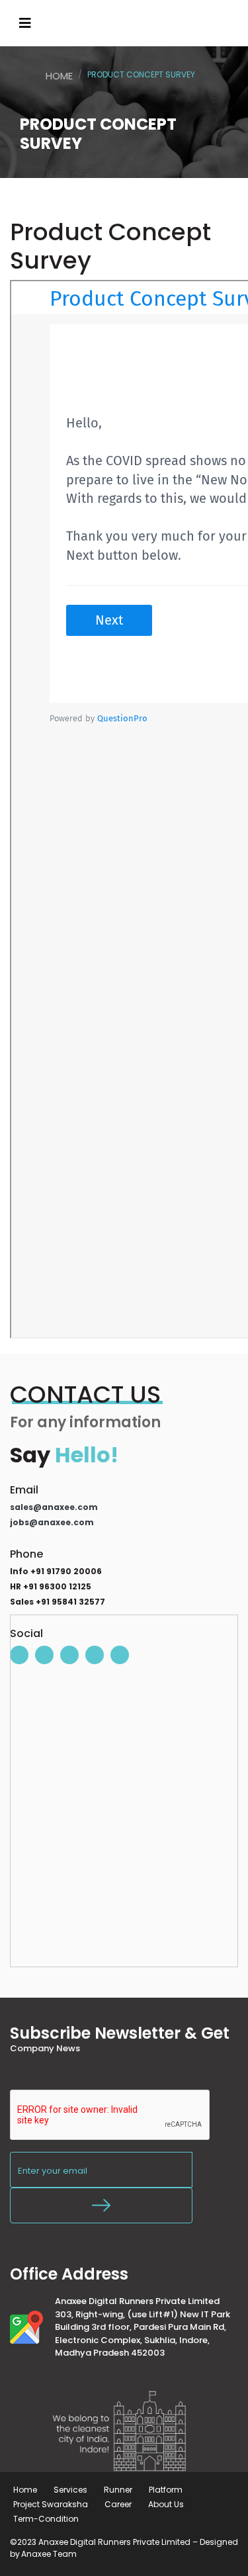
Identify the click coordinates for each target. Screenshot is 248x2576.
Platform (166, 2490)
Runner (118, 2490)
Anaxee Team (49, 2554)
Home (59, 76)
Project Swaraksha (51, 2504)
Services (70, 2490)
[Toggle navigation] (25, 23)
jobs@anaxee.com (52, 1522)
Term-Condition (46, 2519)
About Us (166, 2504)
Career (118, 2504)
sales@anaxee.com (54, 1507)
